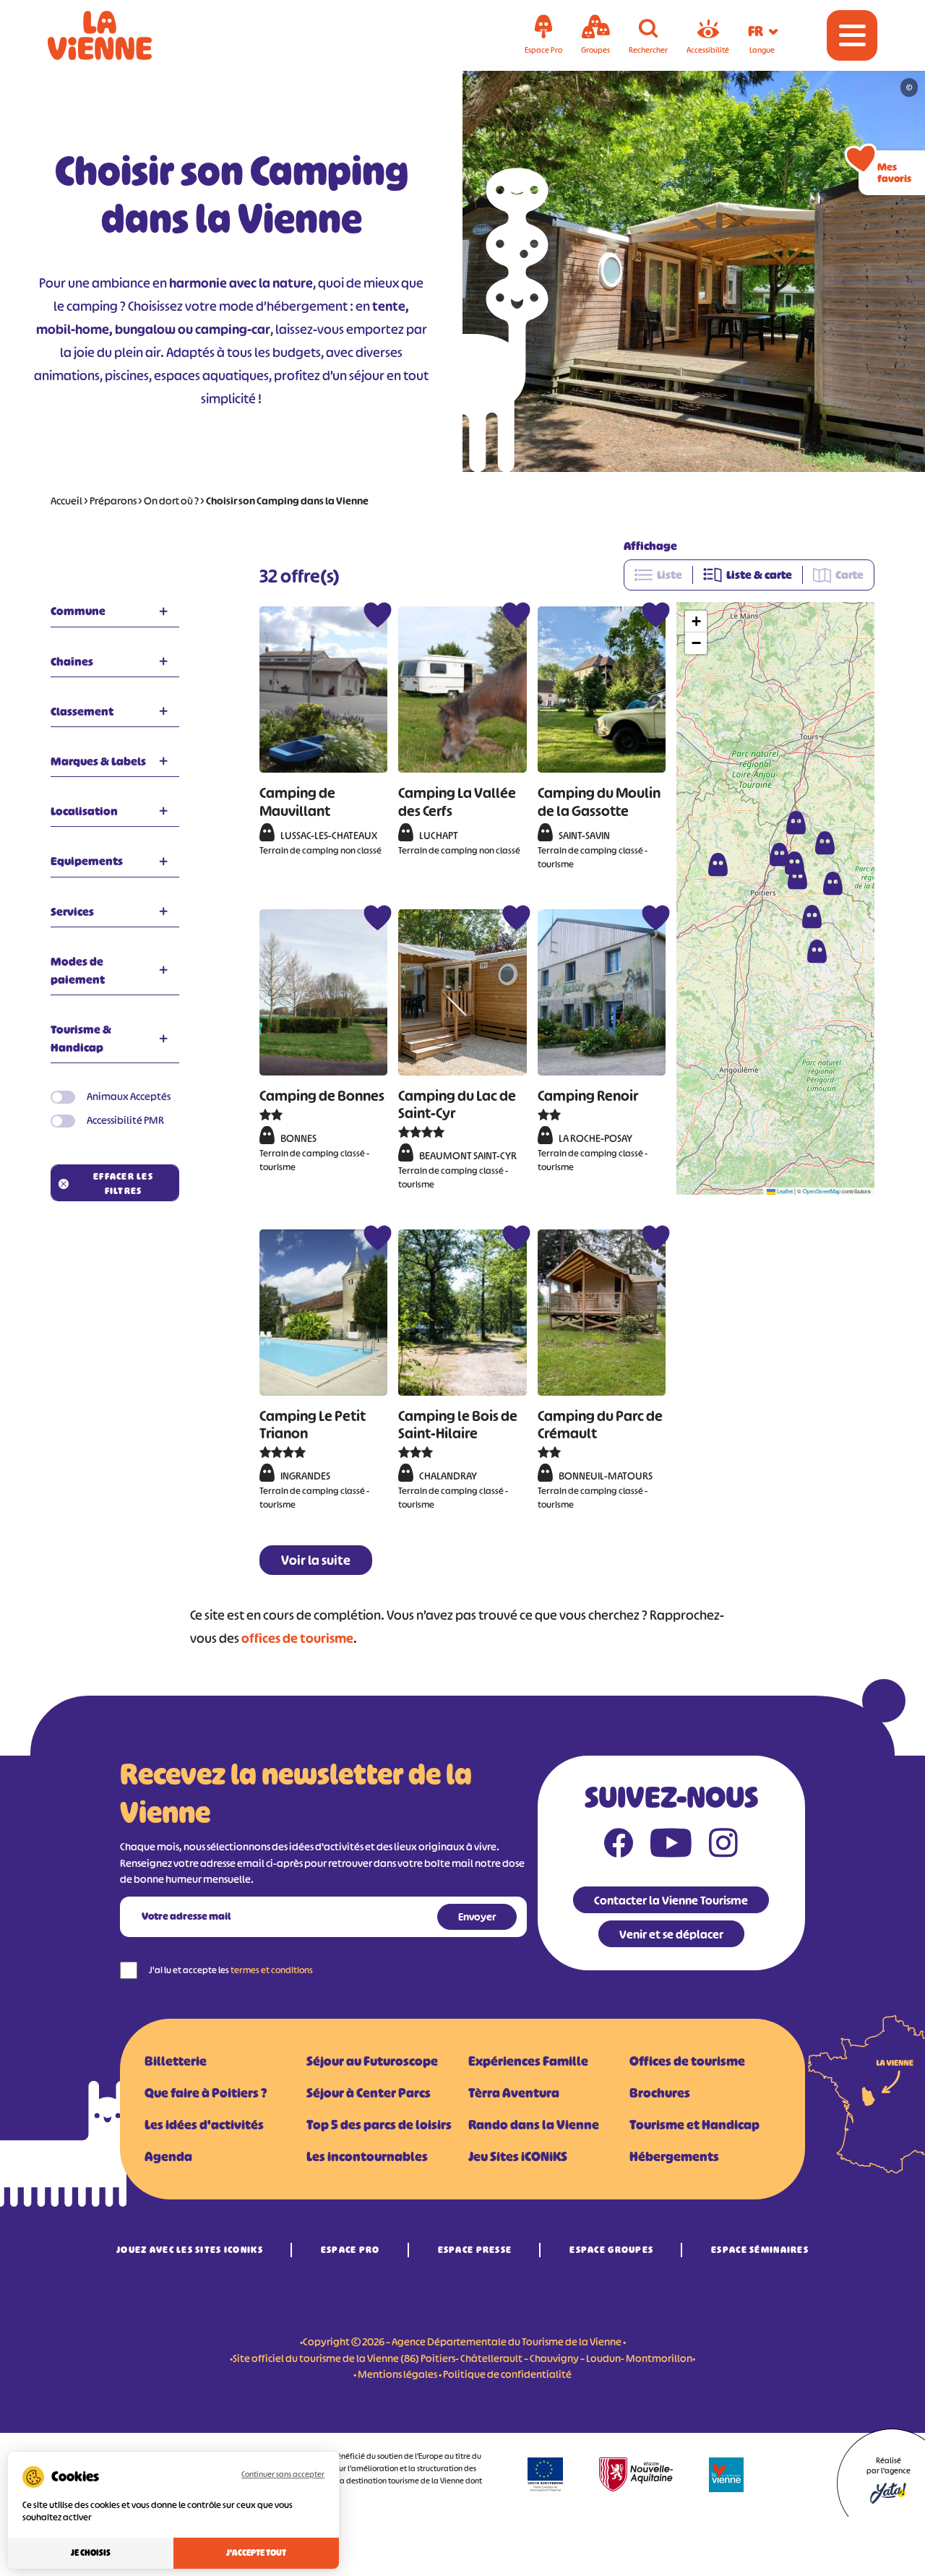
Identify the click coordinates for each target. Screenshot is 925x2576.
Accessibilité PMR (125, 1120)
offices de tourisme (297, 1639)
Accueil (66, 501)
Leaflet (784, 1191)
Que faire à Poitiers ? (206, 2093)
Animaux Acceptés (129, 1096)
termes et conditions (272, 1970)
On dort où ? (171, 501)
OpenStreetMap (822, 1191)
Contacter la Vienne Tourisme (671, 1900)
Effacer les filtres (123, 1184)
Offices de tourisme (687, 2061)
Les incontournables (367, 2157)
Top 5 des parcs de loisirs (379, 2125)
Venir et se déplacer (671, 1934)
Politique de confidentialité (507, 2374)
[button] (812, 916)
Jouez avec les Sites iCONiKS (190, 2250)
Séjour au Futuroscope (372, 2061)
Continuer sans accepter (283, 2474)
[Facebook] (619, 1846)
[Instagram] (723, 1846)
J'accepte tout (256, 2553)
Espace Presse (475, 2250)
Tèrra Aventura (514, 2093)
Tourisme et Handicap (694, 2125)
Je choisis (91, 2553)
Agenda (168, 2157)
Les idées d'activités (204, 2125)
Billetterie (176, 2061)
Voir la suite (316, 1560)
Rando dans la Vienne (534, 2125)
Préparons (113, 501)
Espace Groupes (611, 2250)
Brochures (660, 2093)
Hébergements (674, 2157)
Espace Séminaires (760, 2250)
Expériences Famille (528, 2061)
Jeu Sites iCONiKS (518, 2157)
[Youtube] (671, 1846)
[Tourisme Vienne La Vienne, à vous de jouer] (120, 35)
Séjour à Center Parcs (369, 2093)
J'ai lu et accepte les (231, 1970)
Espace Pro (350, 2250)
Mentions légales (397, 2374)
